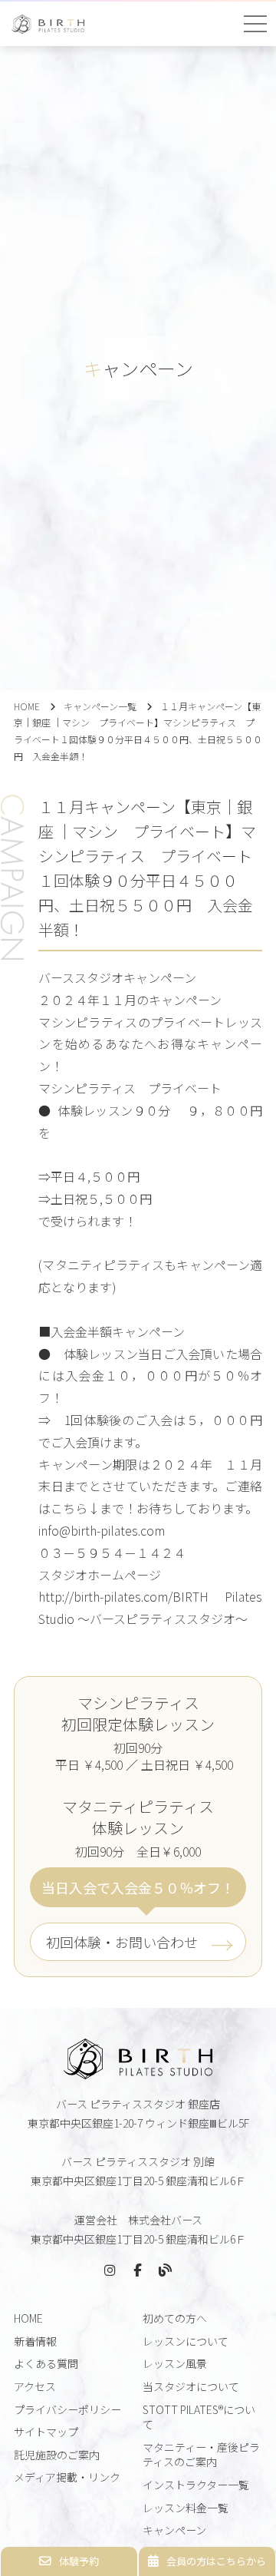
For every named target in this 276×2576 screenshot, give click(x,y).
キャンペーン (174, 2530)
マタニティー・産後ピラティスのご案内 (201, 2455)
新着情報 (35, 2341)
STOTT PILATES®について (199, 2417)
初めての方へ (175, 2318)
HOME (27, 706)
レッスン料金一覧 (186, 2508)
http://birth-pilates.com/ (105, 1596)
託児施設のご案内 (57, 2455)
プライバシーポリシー (67, 2409)
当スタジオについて (191, 2386)
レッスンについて (186, 2341)
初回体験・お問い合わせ (122, 1942)
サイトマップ (46, 2432)
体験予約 (79, 2561)
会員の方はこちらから (216, 2561)
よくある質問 (46, 2363)
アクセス (35, 2386)
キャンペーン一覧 (100, 706)
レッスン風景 (175, 2363)
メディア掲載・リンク (67, 2477)
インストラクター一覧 (196, 2485)
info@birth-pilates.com (102, 1530)
